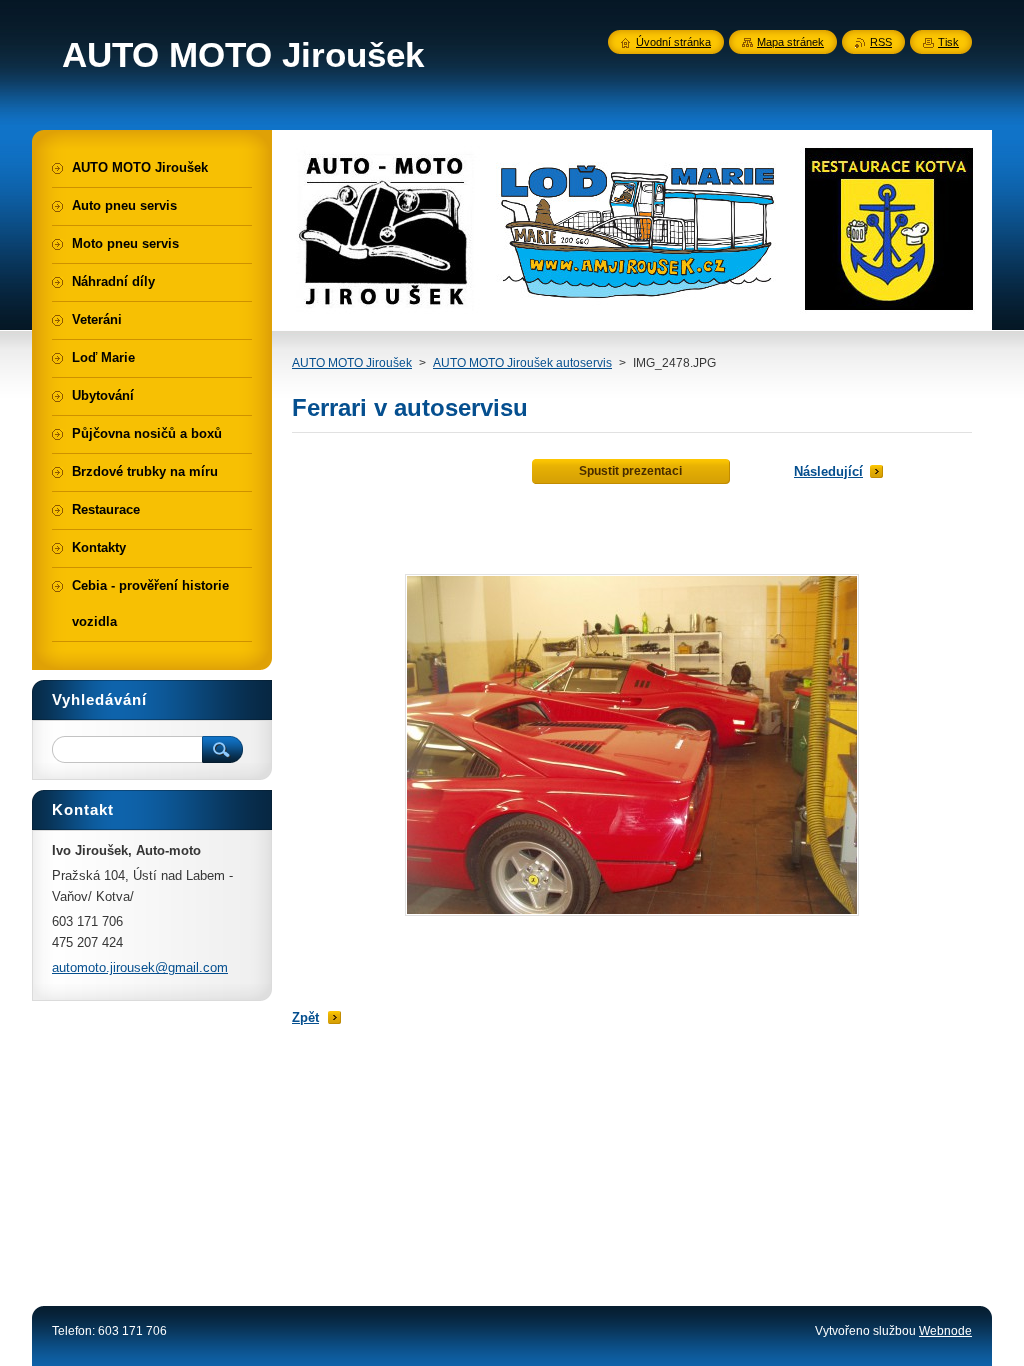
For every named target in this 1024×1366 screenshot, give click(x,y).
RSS (881, 42)
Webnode (945, 1331)
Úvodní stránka (673, 42)
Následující (828, 471)
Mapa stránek (790, 42)
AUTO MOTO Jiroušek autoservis (522, 363)
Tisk (948, 42)
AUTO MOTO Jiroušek (352, 363)
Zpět (305, 1017)
